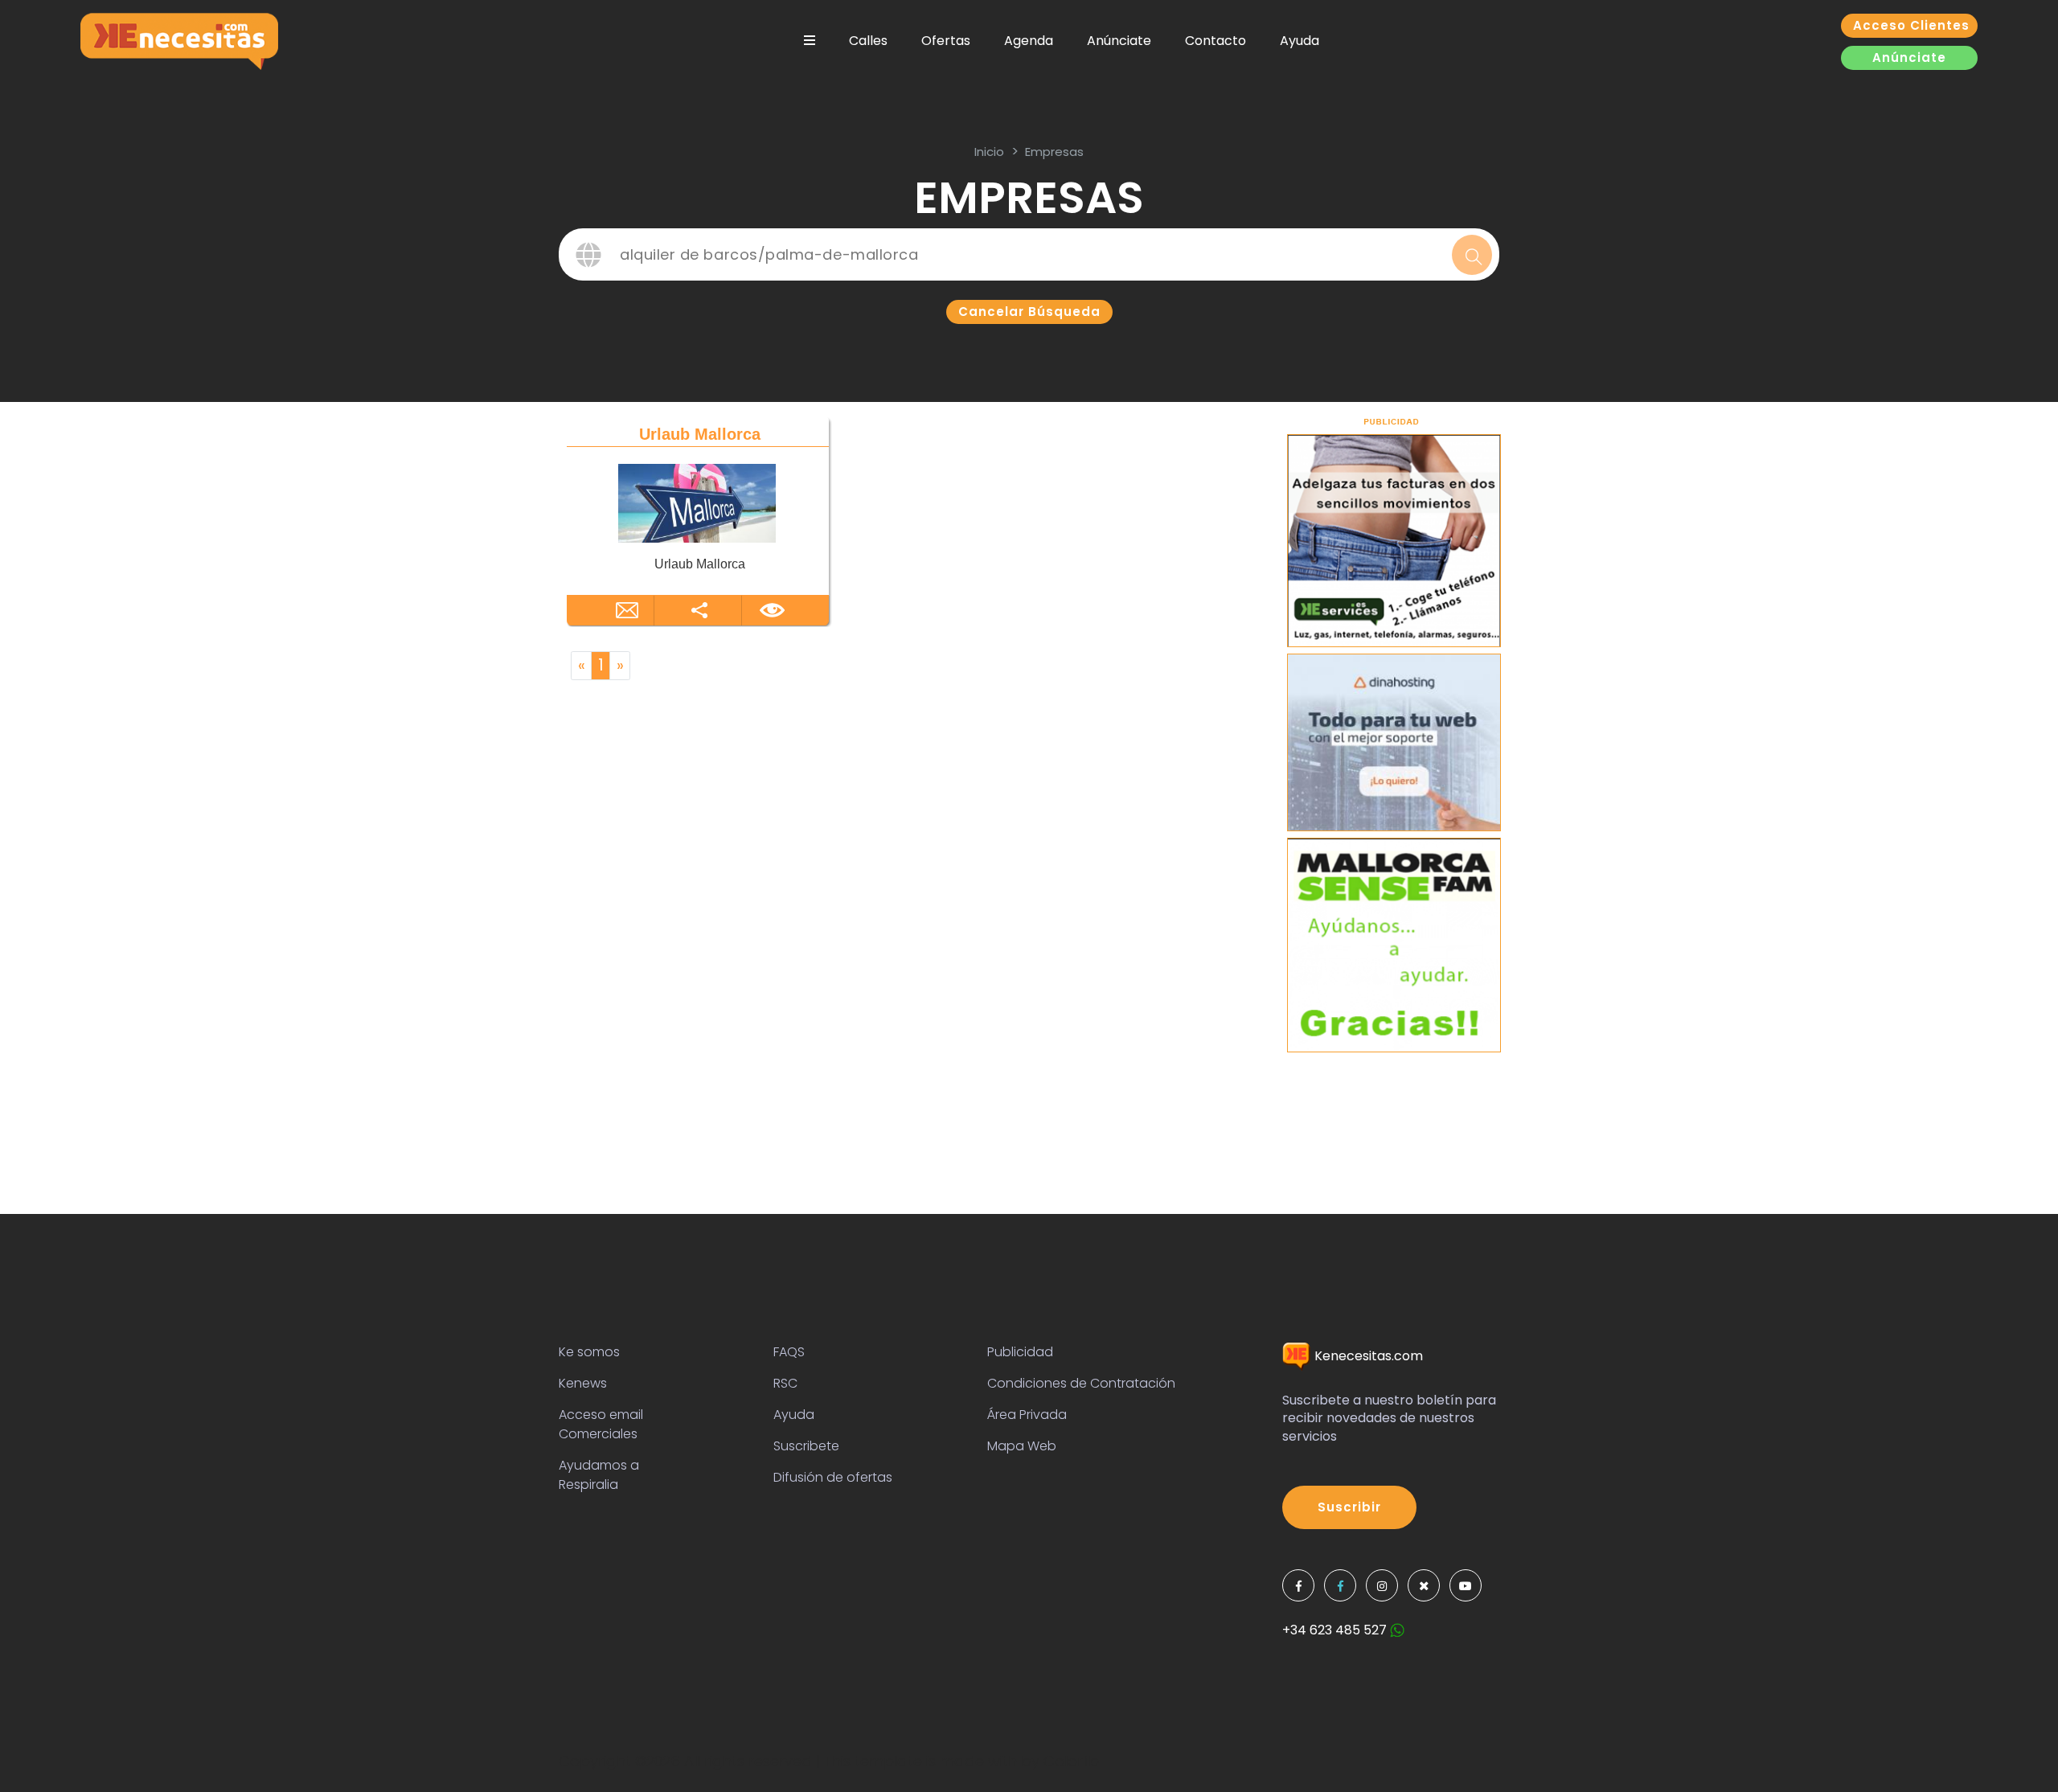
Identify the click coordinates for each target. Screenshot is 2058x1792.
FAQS (789, 1352)
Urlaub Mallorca (700, 434)
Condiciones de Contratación (1081, 1383)
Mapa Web (1022, 1446)
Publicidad (1020, 1352)
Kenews (583, 1383)
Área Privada (1027, 1415)
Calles (868, 41)
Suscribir (1349, 1507)
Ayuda (1300, 41)
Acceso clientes (1911, 25)
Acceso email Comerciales (601, 1424)
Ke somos (589, 1352)
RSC (785, 1383)
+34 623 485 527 (1336, 1630)
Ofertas (946, 41)
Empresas (1054, 152)
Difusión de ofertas (833, 1477)
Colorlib (1071, 1761)
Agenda (1029, 41)
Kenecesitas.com (1367, 1356)
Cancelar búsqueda (1029, 312)
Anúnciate (1119, 41)
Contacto (1216, 41)
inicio (989, 152)
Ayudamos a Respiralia (599, 1475)
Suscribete (806, 1446)
